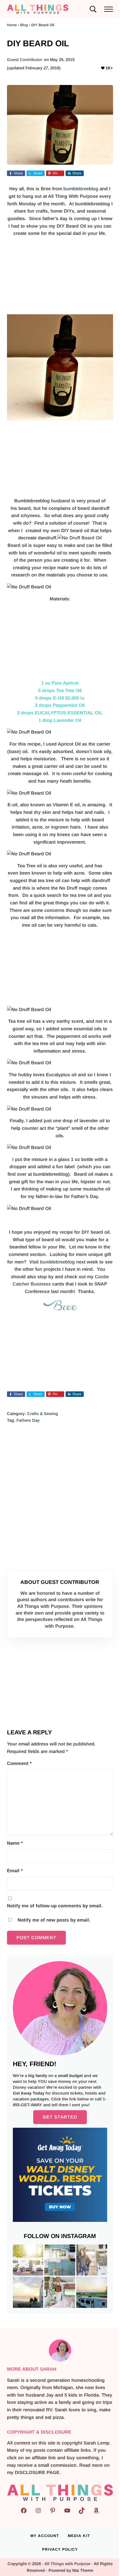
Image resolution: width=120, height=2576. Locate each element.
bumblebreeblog (81, 189)
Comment (19, 1763)
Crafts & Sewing (43, 1414)
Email (15, 1871)
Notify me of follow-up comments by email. (55, 1906)
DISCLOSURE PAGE (37, 2472)
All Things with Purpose (67, 2564)
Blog (24, 25)
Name (15, 1843)
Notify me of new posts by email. (54, 1920)
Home (12, 25)
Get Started (60, 2117)
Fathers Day (28, 1420)
